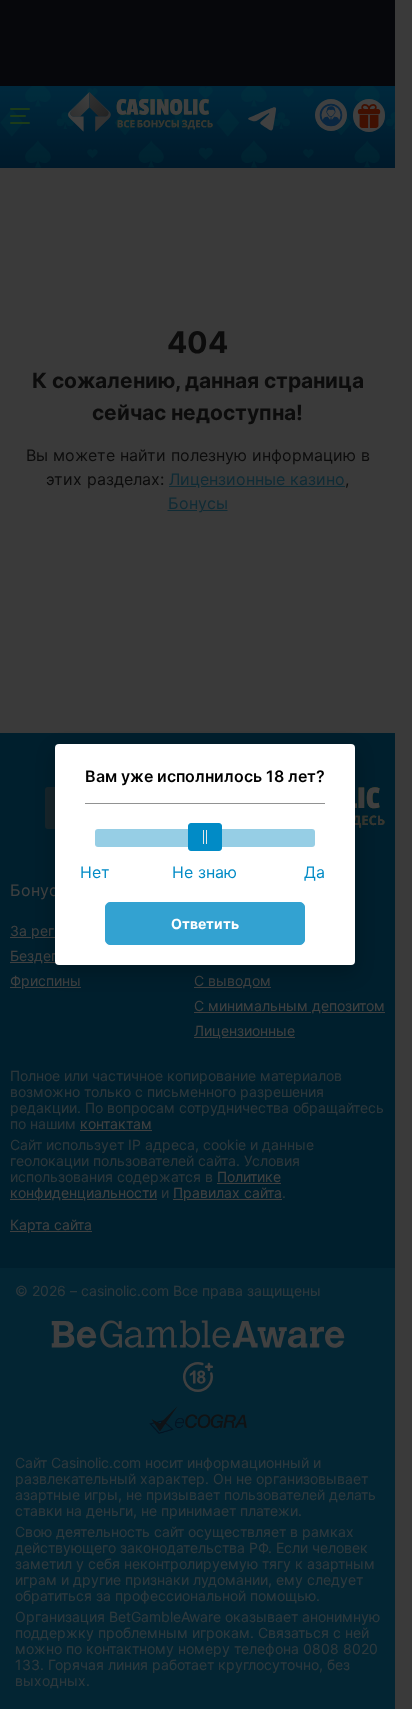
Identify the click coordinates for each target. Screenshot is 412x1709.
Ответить (205, 923)
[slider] (205, 837)
